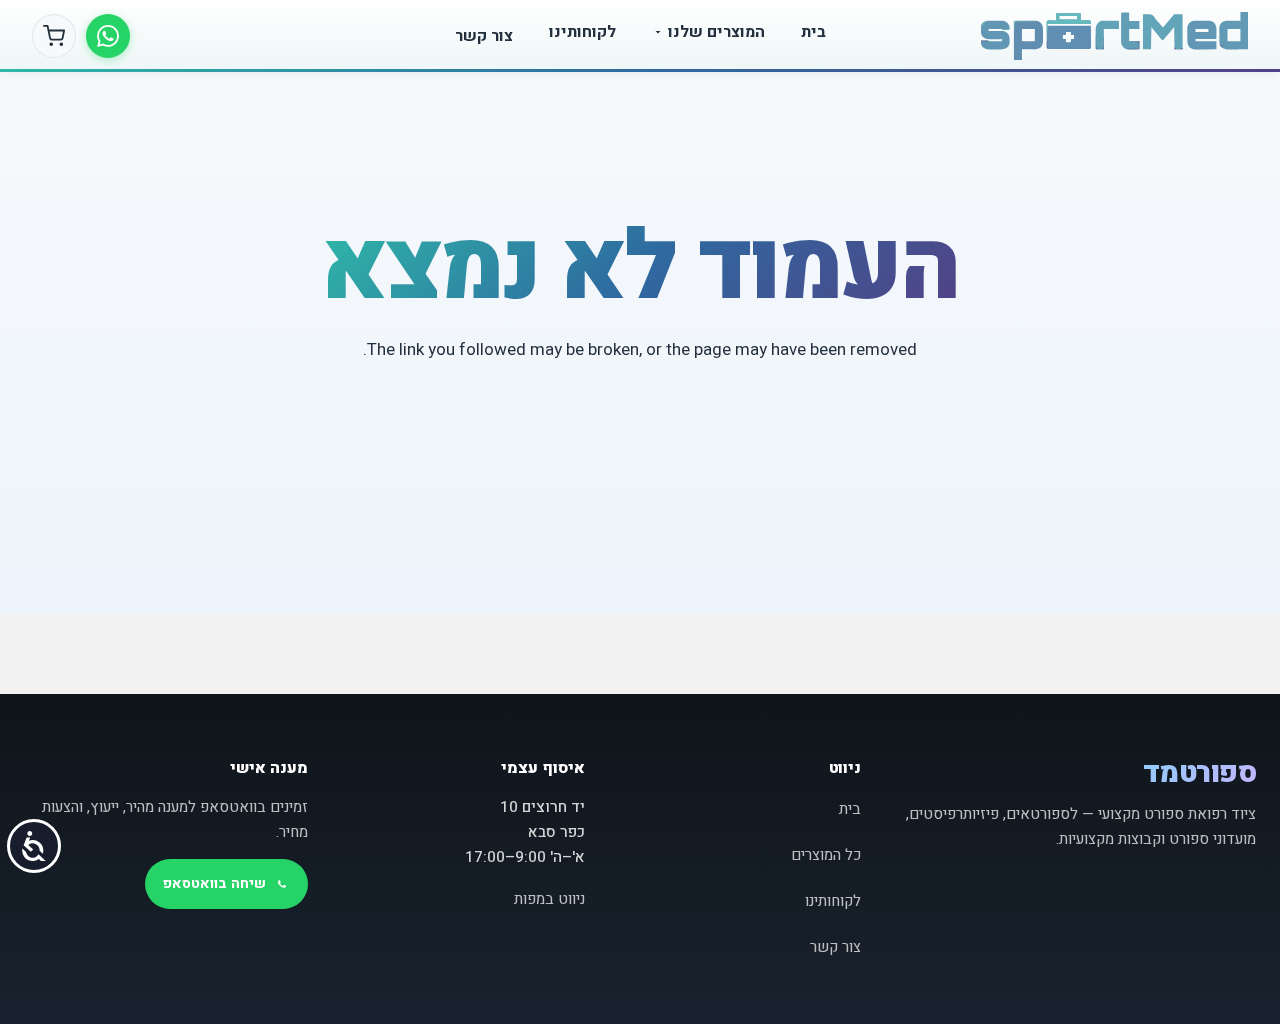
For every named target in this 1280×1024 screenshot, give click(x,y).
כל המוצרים (826, 855)
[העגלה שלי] (54, 36)
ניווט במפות (549, 899)
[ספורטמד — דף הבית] (1114, 36)
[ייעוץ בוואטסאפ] (108, 36)
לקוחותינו (582, 32)
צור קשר (484, 36)
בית (813, 32)
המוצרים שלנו (716, 32)
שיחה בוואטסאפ (214, 883)
